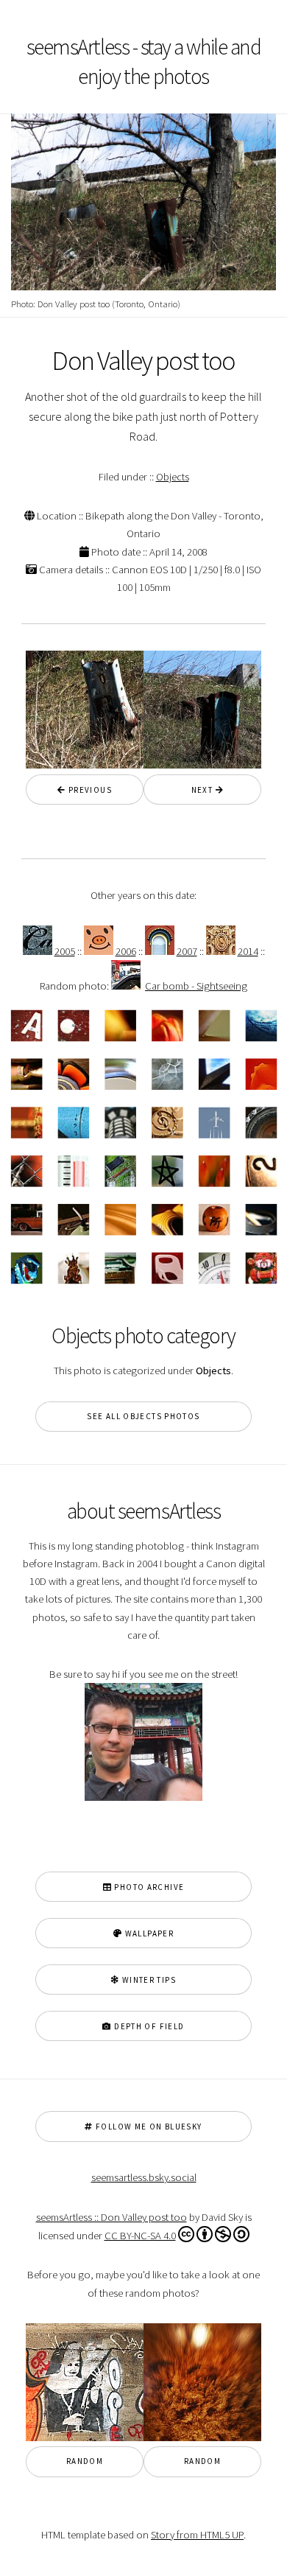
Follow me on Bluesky (148, 2127)
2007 (187, 951)
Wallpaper (148, 1933)
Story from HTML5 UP (197, 2535)
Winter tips (148, 1980)
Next (198, 790)
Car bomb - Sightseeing (196, 986)
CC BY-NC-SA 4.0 (140, 2236)
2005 (65, 951)
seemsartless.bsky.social (144, 2177)
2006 (126, 951)
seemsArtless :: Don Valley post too (111, 2217)
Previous (89, 790)
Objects (173, 477)
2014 (248, 951)
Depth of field (148, 2026)
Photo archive (148, 1887)
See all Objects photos (143, 1416)
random (85, 2461)
